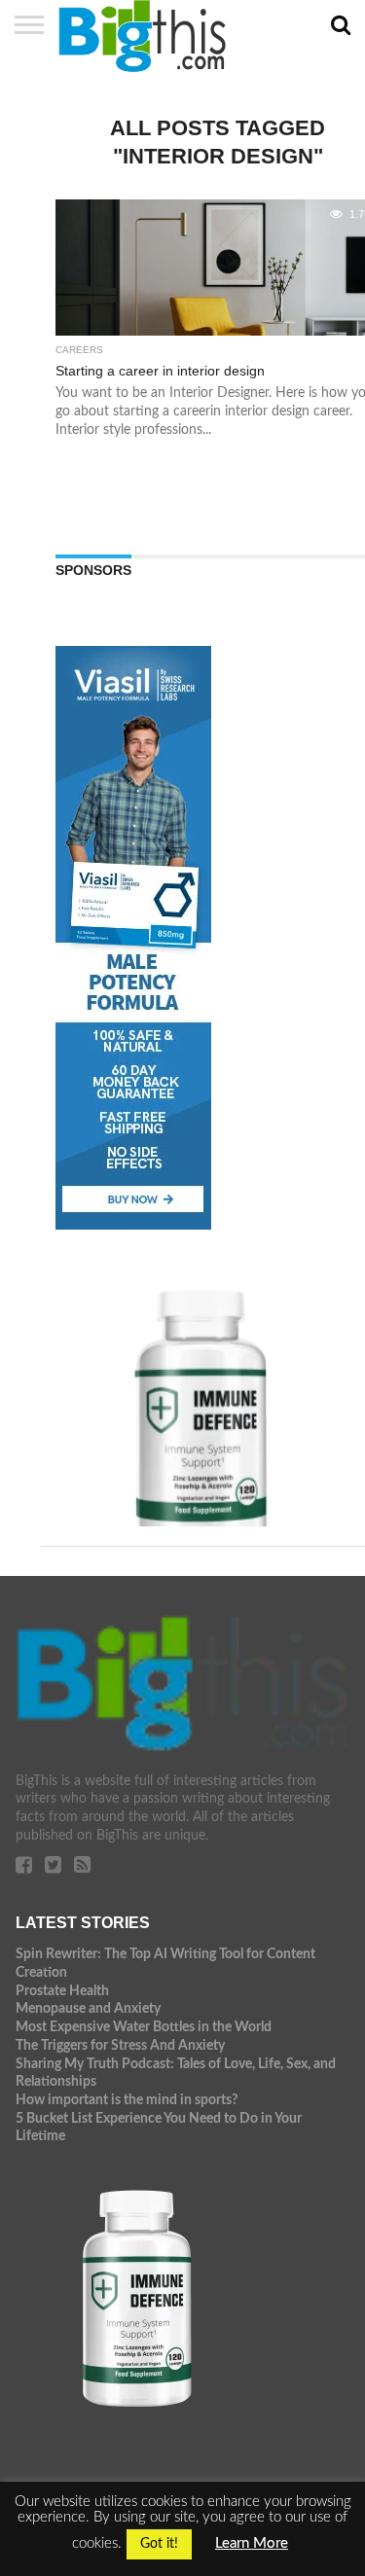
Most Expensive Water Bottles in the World (144, 2027)
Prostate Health (62, 1991)
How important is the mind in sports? (127, 2100)
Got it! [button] (159, 2544)
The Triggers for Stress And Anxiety (120, 2045)
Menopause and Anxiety (88, 2008)
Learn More (252, 2543)
